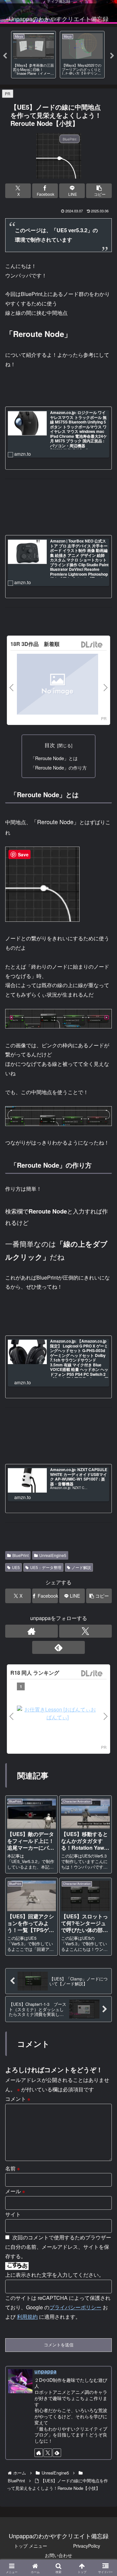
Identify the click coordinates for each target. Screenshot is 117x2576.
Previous (5, 56)
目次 (50, 745)
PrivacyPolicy (87, 2546)
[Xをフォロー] (85, 1631)
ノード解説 (81, 1567)
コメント (18, 2099)
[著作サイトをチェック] (32, 1631)
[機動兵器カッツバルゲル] (58, 685)
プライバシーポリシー (75, 2307)
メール (15, 2191)
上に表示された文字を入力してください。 (55, 2275)
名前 (13, 2168)
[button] (99, 191)
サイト (13, 2214)
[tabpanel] (33, 55)
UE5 (16, 1567)
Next (112, 56)
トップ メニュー (31, 2546)
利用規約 (27, 2317)
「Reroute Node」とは (54, 758)
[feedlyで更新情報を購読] (58, 1647)
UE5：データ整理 (46, 1567)
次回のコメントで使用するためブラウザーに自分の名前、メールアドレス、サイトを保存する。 (58, 2247)
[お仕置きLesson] (58, 1713)
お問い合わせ (58, 2555)
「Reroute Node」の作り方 (59, 767)
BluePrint (20, 1555)
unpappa (45, 2371)
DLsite (92, 645)
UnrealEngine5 (53, 1555)
